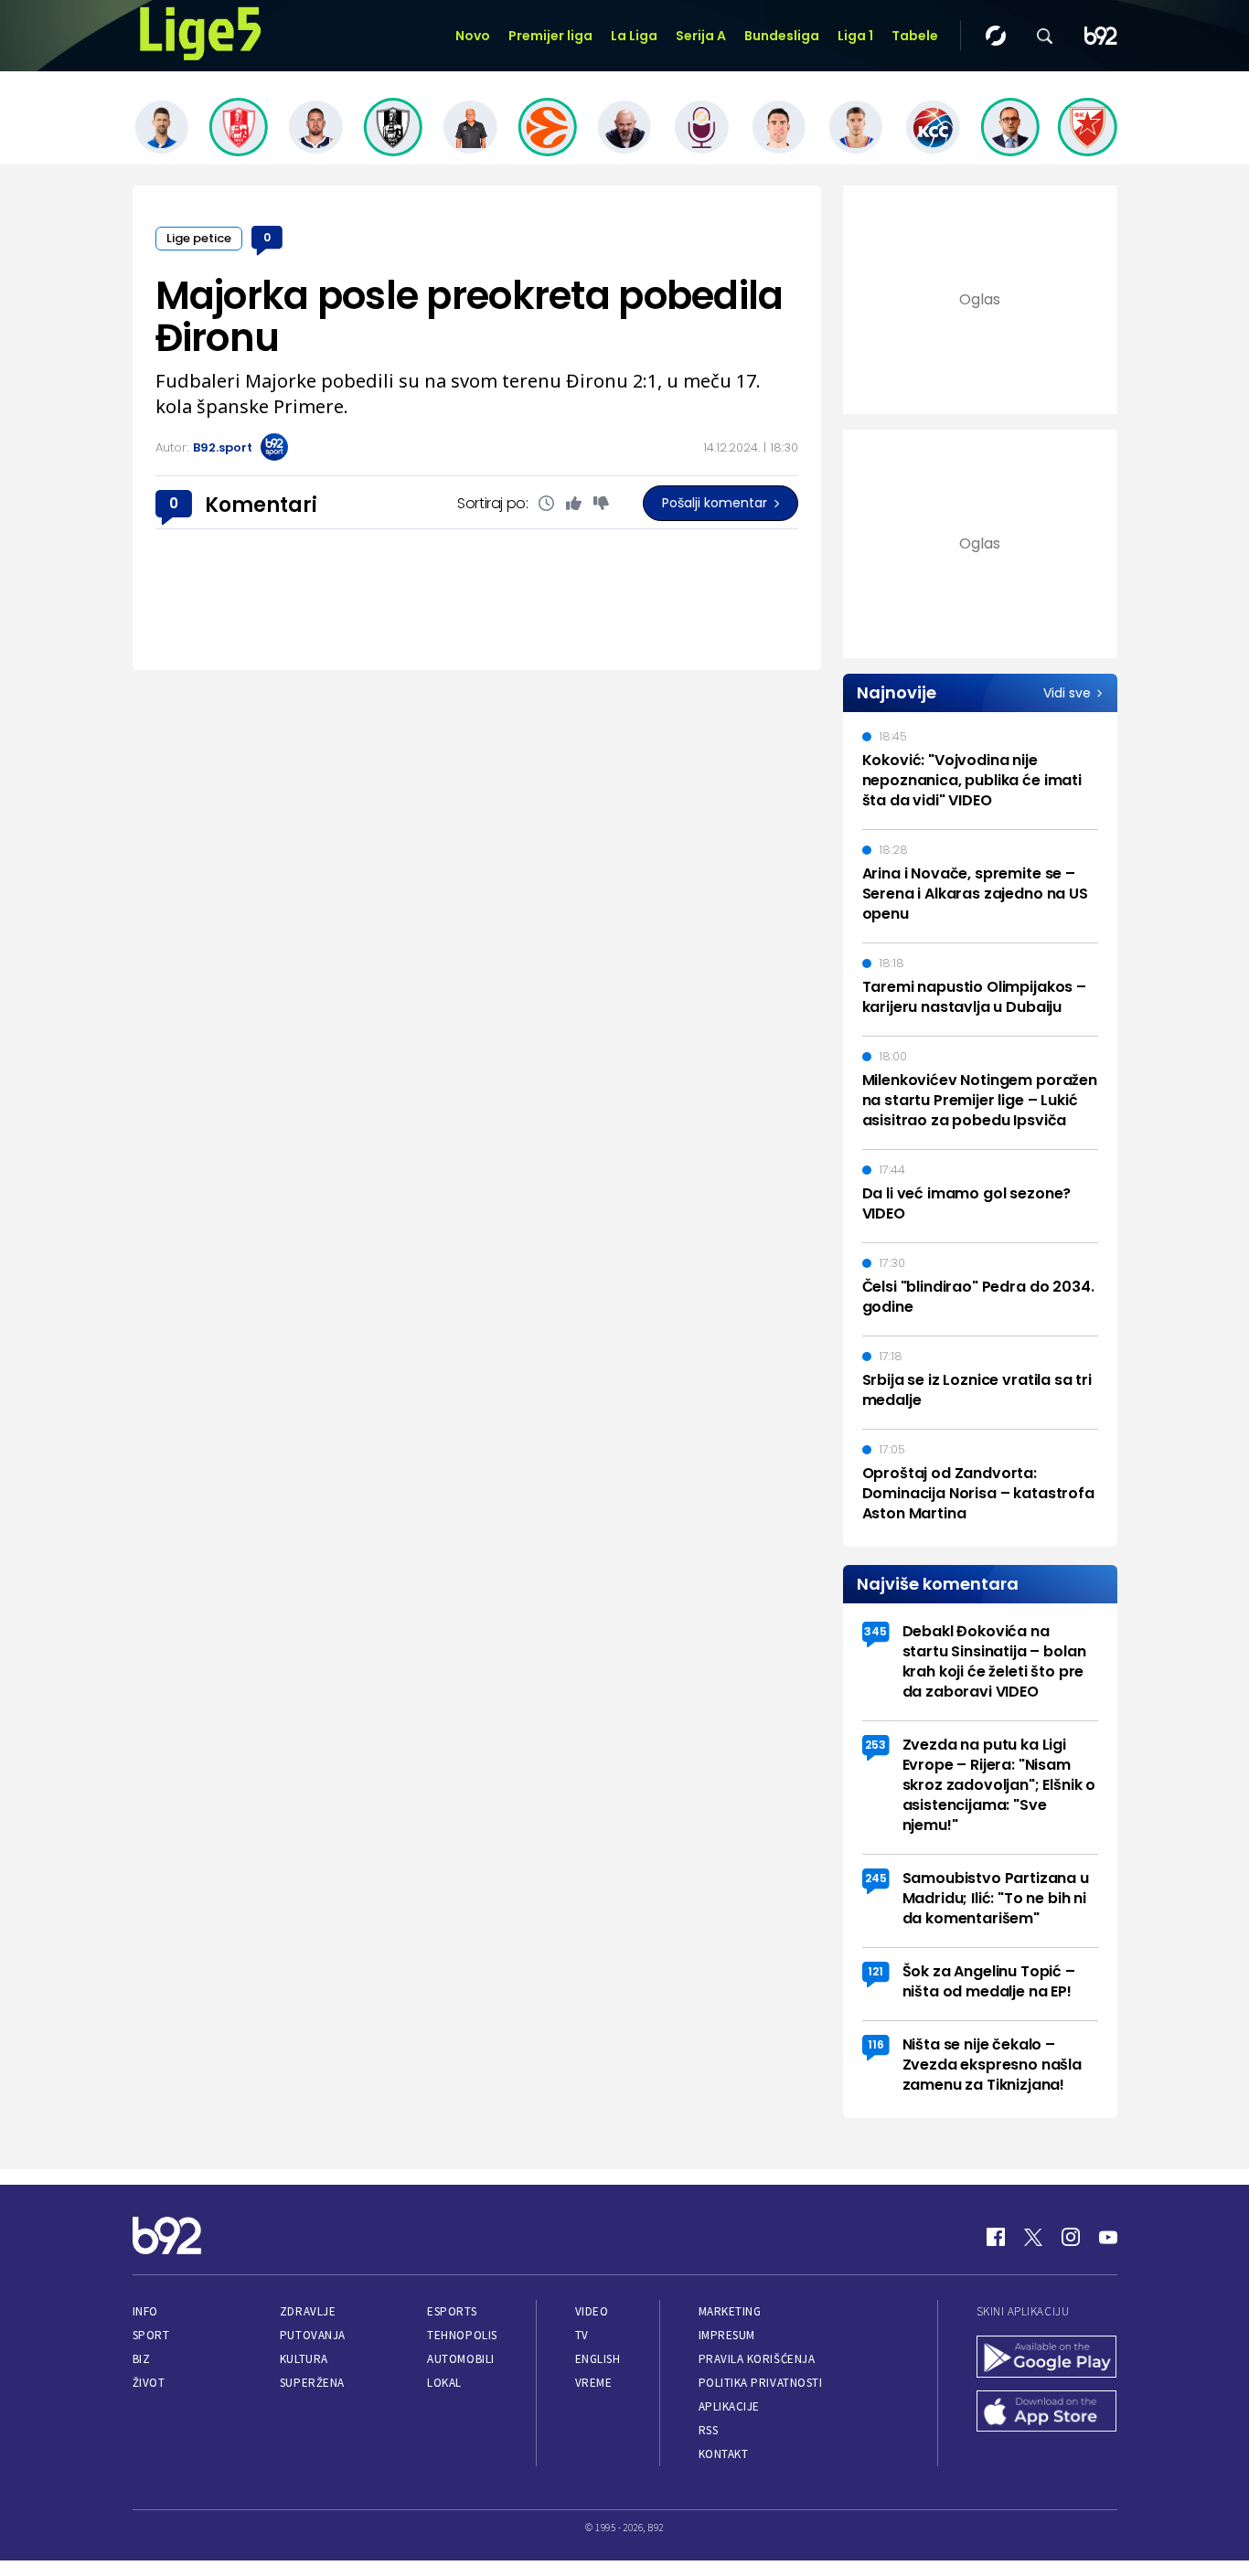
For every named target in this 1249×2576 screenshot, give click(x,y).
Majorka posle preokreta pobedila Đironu (470, 317)
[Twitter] (1033, 2237)
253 (875, 1745)
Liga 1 (855, 36)
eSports (452, 2311)
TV (582, 2335)
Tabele (915, 36)
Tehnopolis (462, 2335)
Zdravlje (308, 2311)
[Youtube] (1108, 2237)
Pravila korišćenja (757, 2359)
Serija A (701, 36)
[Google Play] (1047, 2358)
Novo (473, 36)
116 (876, 2044)
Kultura (304, 2359)
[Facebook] (996, 2237)
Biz (142, 2359)
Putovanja (313, 2335)
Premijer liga (550, 36)
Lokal (444, 2383)
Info (145, 2311)
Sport (151, 2335)
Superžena (312, 2383)
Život (149, 2383)
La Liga (634, 36)
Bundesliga (782, 36)
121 (875, 1971)
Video (592, 2311)
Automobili (460, 2359)
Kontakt (724, 2454)
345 (875, 1631)
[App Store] (1047, 2413)
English (598, 2359)
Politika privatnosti (761, 2383)
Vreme (594, 2383)
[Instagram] (1071, 2237)
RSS (709, 2430)
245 (876, 1878)
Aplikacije (729, 2406)
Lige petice (199, 238)
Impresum (727, 2335)
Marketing (730, 2311)
